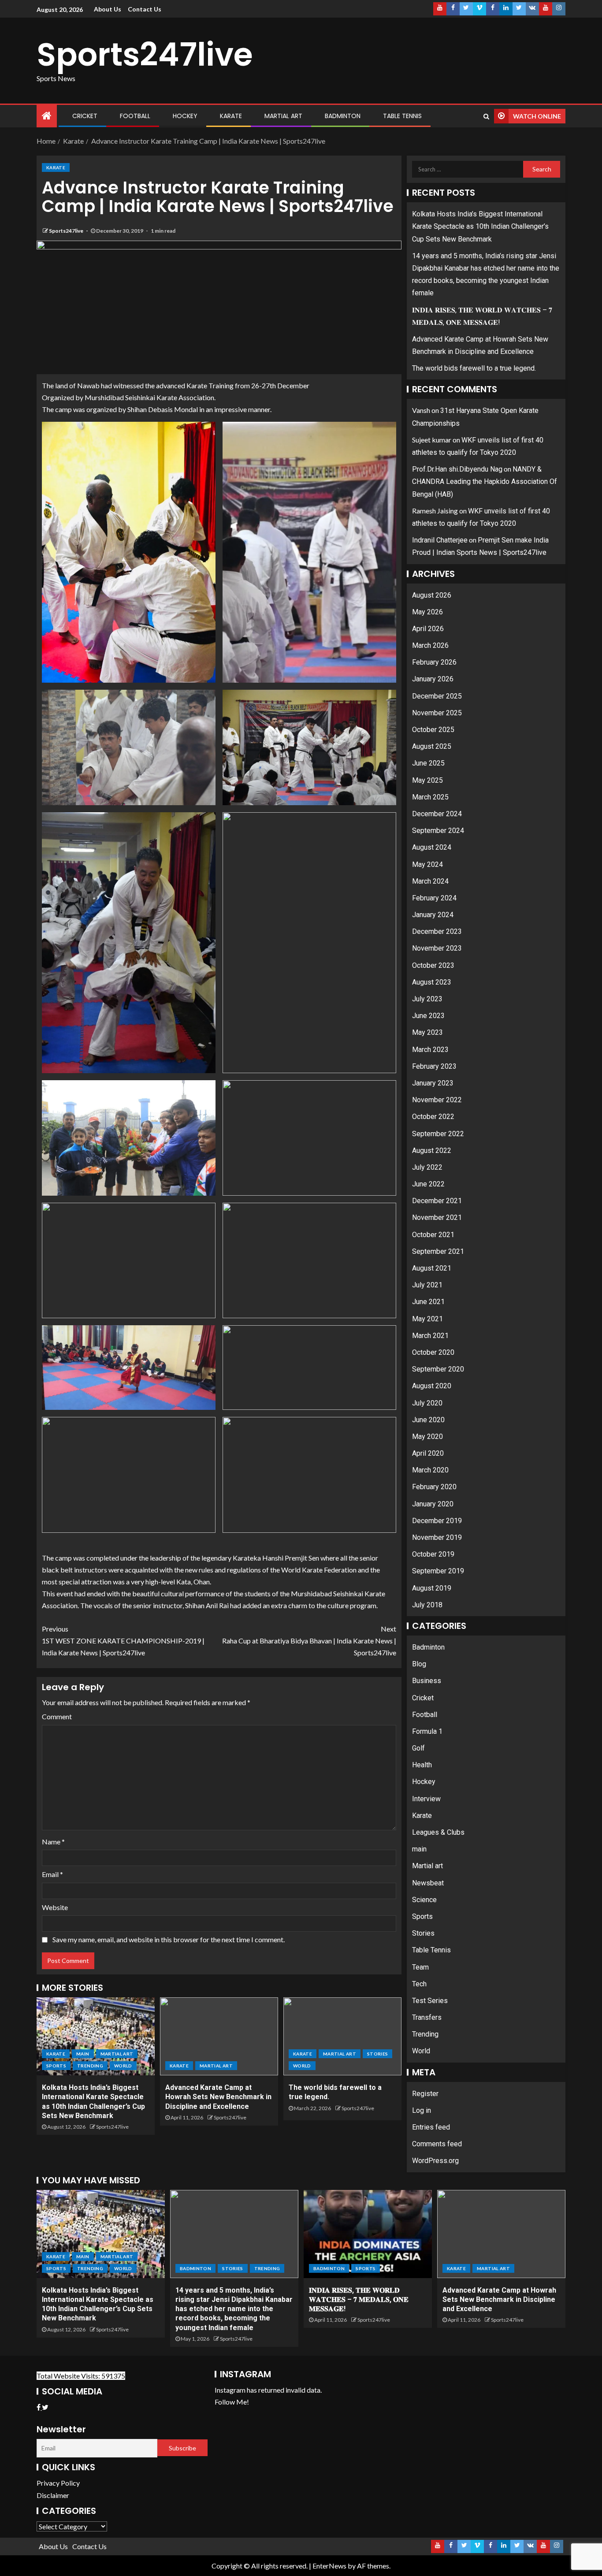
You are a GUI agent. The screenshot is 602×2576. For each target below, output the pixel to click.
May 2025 (427, 780)
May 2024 (427, 864)
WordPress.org (435, 2161)
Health (422, 1765)
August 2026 (432, 595)
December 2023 (437, 931)
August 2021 (432, 1268)
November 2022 (437, 1100)
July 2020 (427, 1403)
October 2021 (433, 1235)
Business (427, 1681)
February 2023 (434, 1066)
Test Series (430, 2001)
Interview (426, 1799)
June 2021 (428, 1302)
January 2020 (433, 1504)
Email (52, 1874)
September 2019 (438, 1571)
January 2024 (433, 915)
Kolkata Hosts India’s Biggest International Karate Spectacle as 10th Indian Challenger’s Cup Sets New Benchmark (480, 226)
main (83, 2054)
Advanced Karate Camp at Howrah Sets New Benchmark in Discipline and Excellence (218, 2097)
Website (55, 1907)
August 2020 (432, 1386)
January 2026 (433, 679)
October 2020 (433, 1352)
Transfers (427, 2017)
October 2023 (433, 965)
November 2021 (437, 1217)
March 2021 (430, 1336)
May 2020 (427, 1437)
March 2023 (430, 1050)
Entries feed (431, 2127)
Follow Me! (232, 2402)
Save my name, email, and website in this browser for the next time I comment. (169, 1939)
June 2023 (428, 1016)
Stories (377, 2054)
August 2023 (432, 982)
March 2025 (430, 797)
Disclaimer (53, 2495)
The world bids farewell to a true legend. (474, 368)
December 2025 (437, 696)
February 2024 (434, 898)
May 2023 (427, 1032)
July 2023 (427, 999)
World (123, 2066)
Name (53, 1842)
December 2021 (437, 1201)
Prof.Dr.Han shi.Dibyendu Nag (457, 469)
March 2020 (430, 1470)
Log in (422, 2110)
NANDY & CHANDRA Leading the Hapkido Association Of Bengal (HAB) (485, 481)
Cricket (85, 116)
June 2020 (428, 1420)
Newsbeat (428, 1883)
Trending (90, 2066)
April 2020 (428, 1453)
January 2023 (433, 1083)
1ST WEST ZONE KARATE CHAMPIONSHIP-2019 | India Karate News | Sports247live (123, 1641)
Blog (419, 1664)
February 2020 (434, 1487)
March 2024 (430, 881)
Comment (57, 1716)
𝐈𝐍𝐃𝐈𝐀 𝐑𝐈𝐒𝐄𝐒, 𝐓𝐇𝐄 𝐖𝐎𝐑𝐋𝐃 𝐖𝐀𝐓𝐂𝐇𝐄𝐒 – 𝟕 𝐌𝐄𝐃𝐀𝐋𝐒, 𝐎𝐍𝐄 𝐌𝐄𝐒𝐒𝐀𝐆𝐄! (359, 2300)
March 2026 (430, 645)
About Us (108, 9)
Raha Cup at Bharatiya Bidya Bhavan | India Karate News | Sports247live (309, 1641)
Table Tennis (402, 116)
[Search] (486, 116)
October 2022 (433, 1117)
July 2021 (427, 1285)
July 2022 (427, 1167)
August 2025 (432, 746)
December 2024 (437, 814)
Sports (56, 2066)
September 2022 (438, 1134)
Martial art (283, 116)
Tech (419, 1984)
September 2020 (438, 1369)
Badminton (343, 116)
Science (424, 1900)
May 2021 (427, 1319)
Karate (231, 116)
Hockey (185, 116)
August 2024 (432, 847)
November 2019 (437, 1537)
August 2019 (432, 1588)
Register (425, 2094)
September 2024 (438, 831)
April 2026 (428, 629)
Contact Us (145, 9)
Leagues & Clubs (438, 1832)
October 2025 (433, 730)
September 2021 (438, 1251)
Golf (418, 1748)
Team (420, 1967)
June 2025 (428, 763)
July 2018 (427, 1605)
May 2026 (427, 612)
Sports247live (145, 54)
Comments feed (437, 2144)
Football (135, 116)
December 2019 (437, 1521)
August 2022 (432, 1150)
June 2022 (428, 1184)
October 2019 (433, 1554)
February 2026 (434, 662)
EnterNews (329, 2566)
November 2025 (437, 713)
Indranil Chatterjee (440, 540)
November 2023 (437, 948)
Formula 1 (427, 1731)
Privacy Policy (58, 2483)
